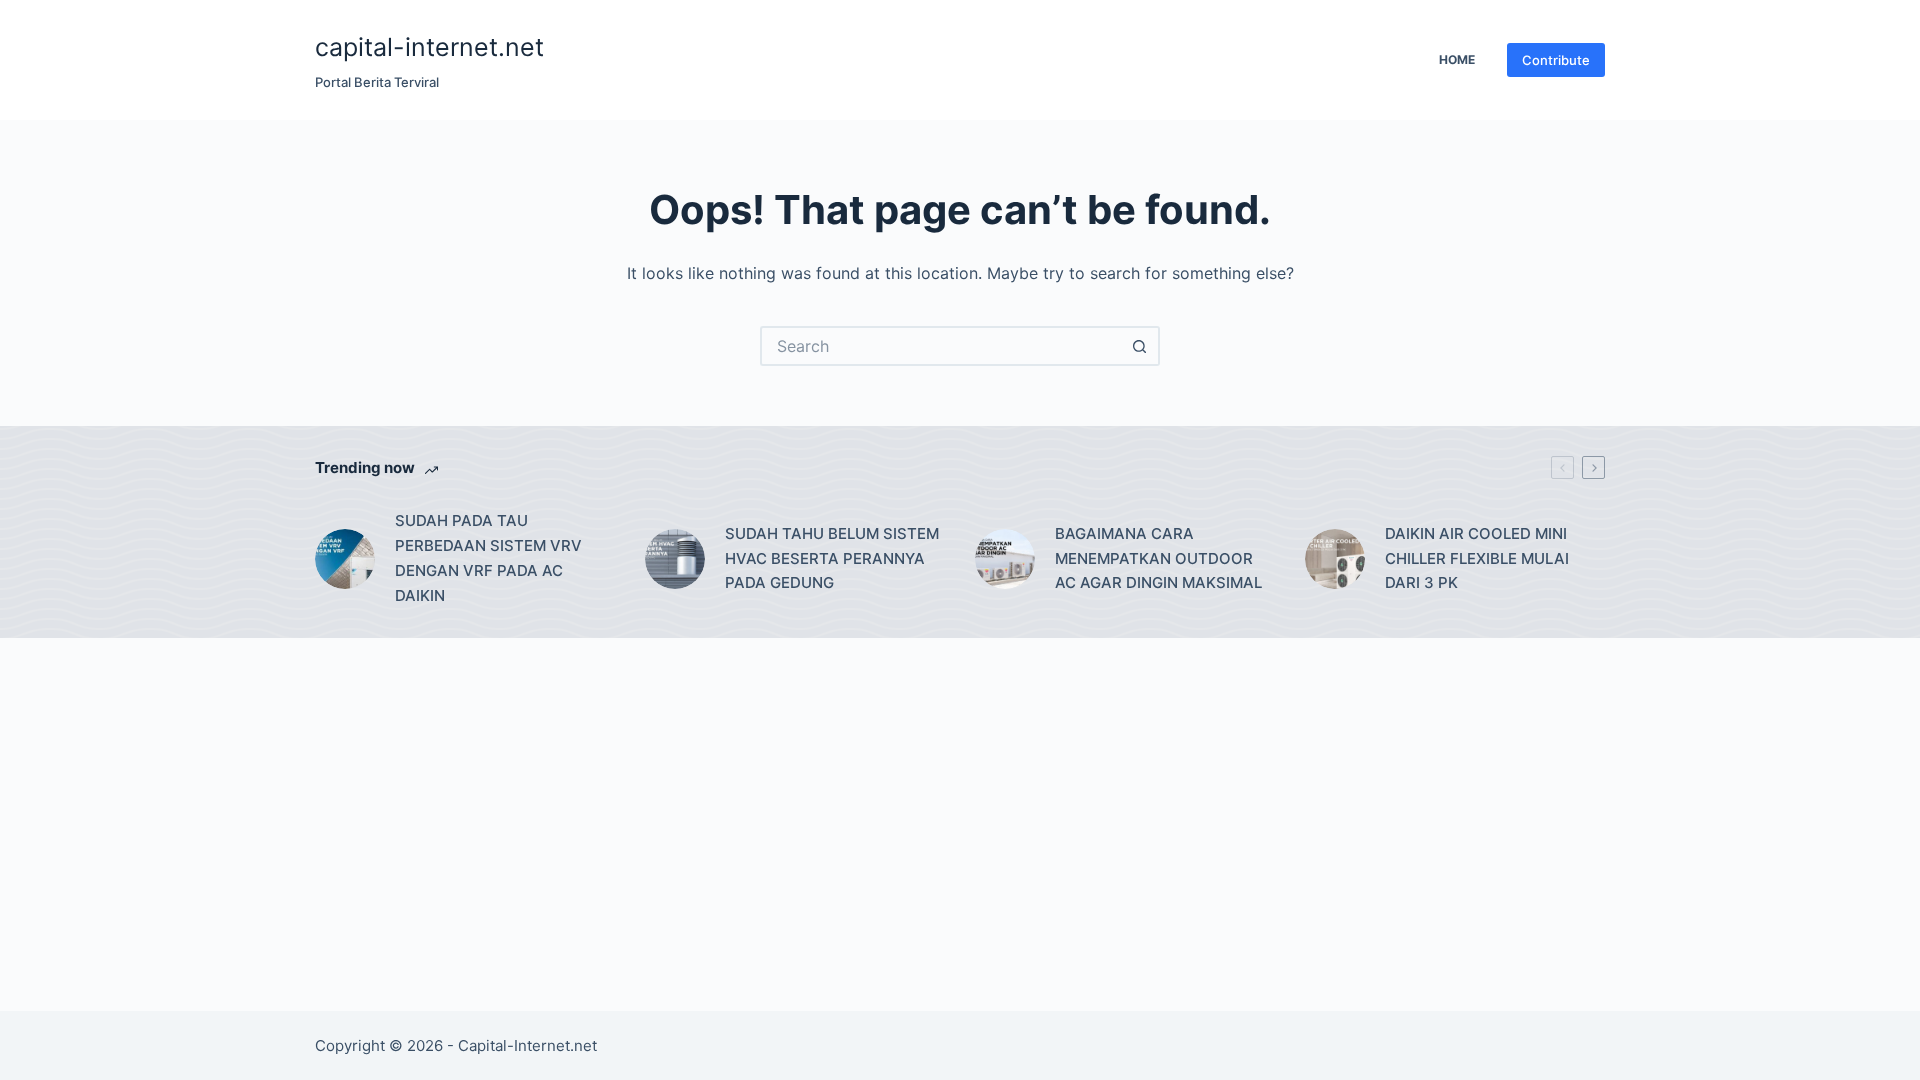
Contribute (1556, 60)
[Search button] (1140, 346)
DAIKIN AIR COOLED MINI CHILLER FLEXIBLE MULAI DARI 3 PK (1477, 558)
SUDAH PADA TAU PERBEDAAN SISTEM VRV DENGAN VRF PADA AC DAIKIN (488, 557)
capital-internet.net (429, 47)
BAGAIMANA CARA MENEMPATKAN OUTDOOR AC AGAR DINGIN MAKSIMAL (1158, 558)
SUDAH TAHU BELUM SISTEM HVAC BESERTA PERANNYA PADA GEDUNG (832, 558)
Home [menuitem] (1457, 59)
